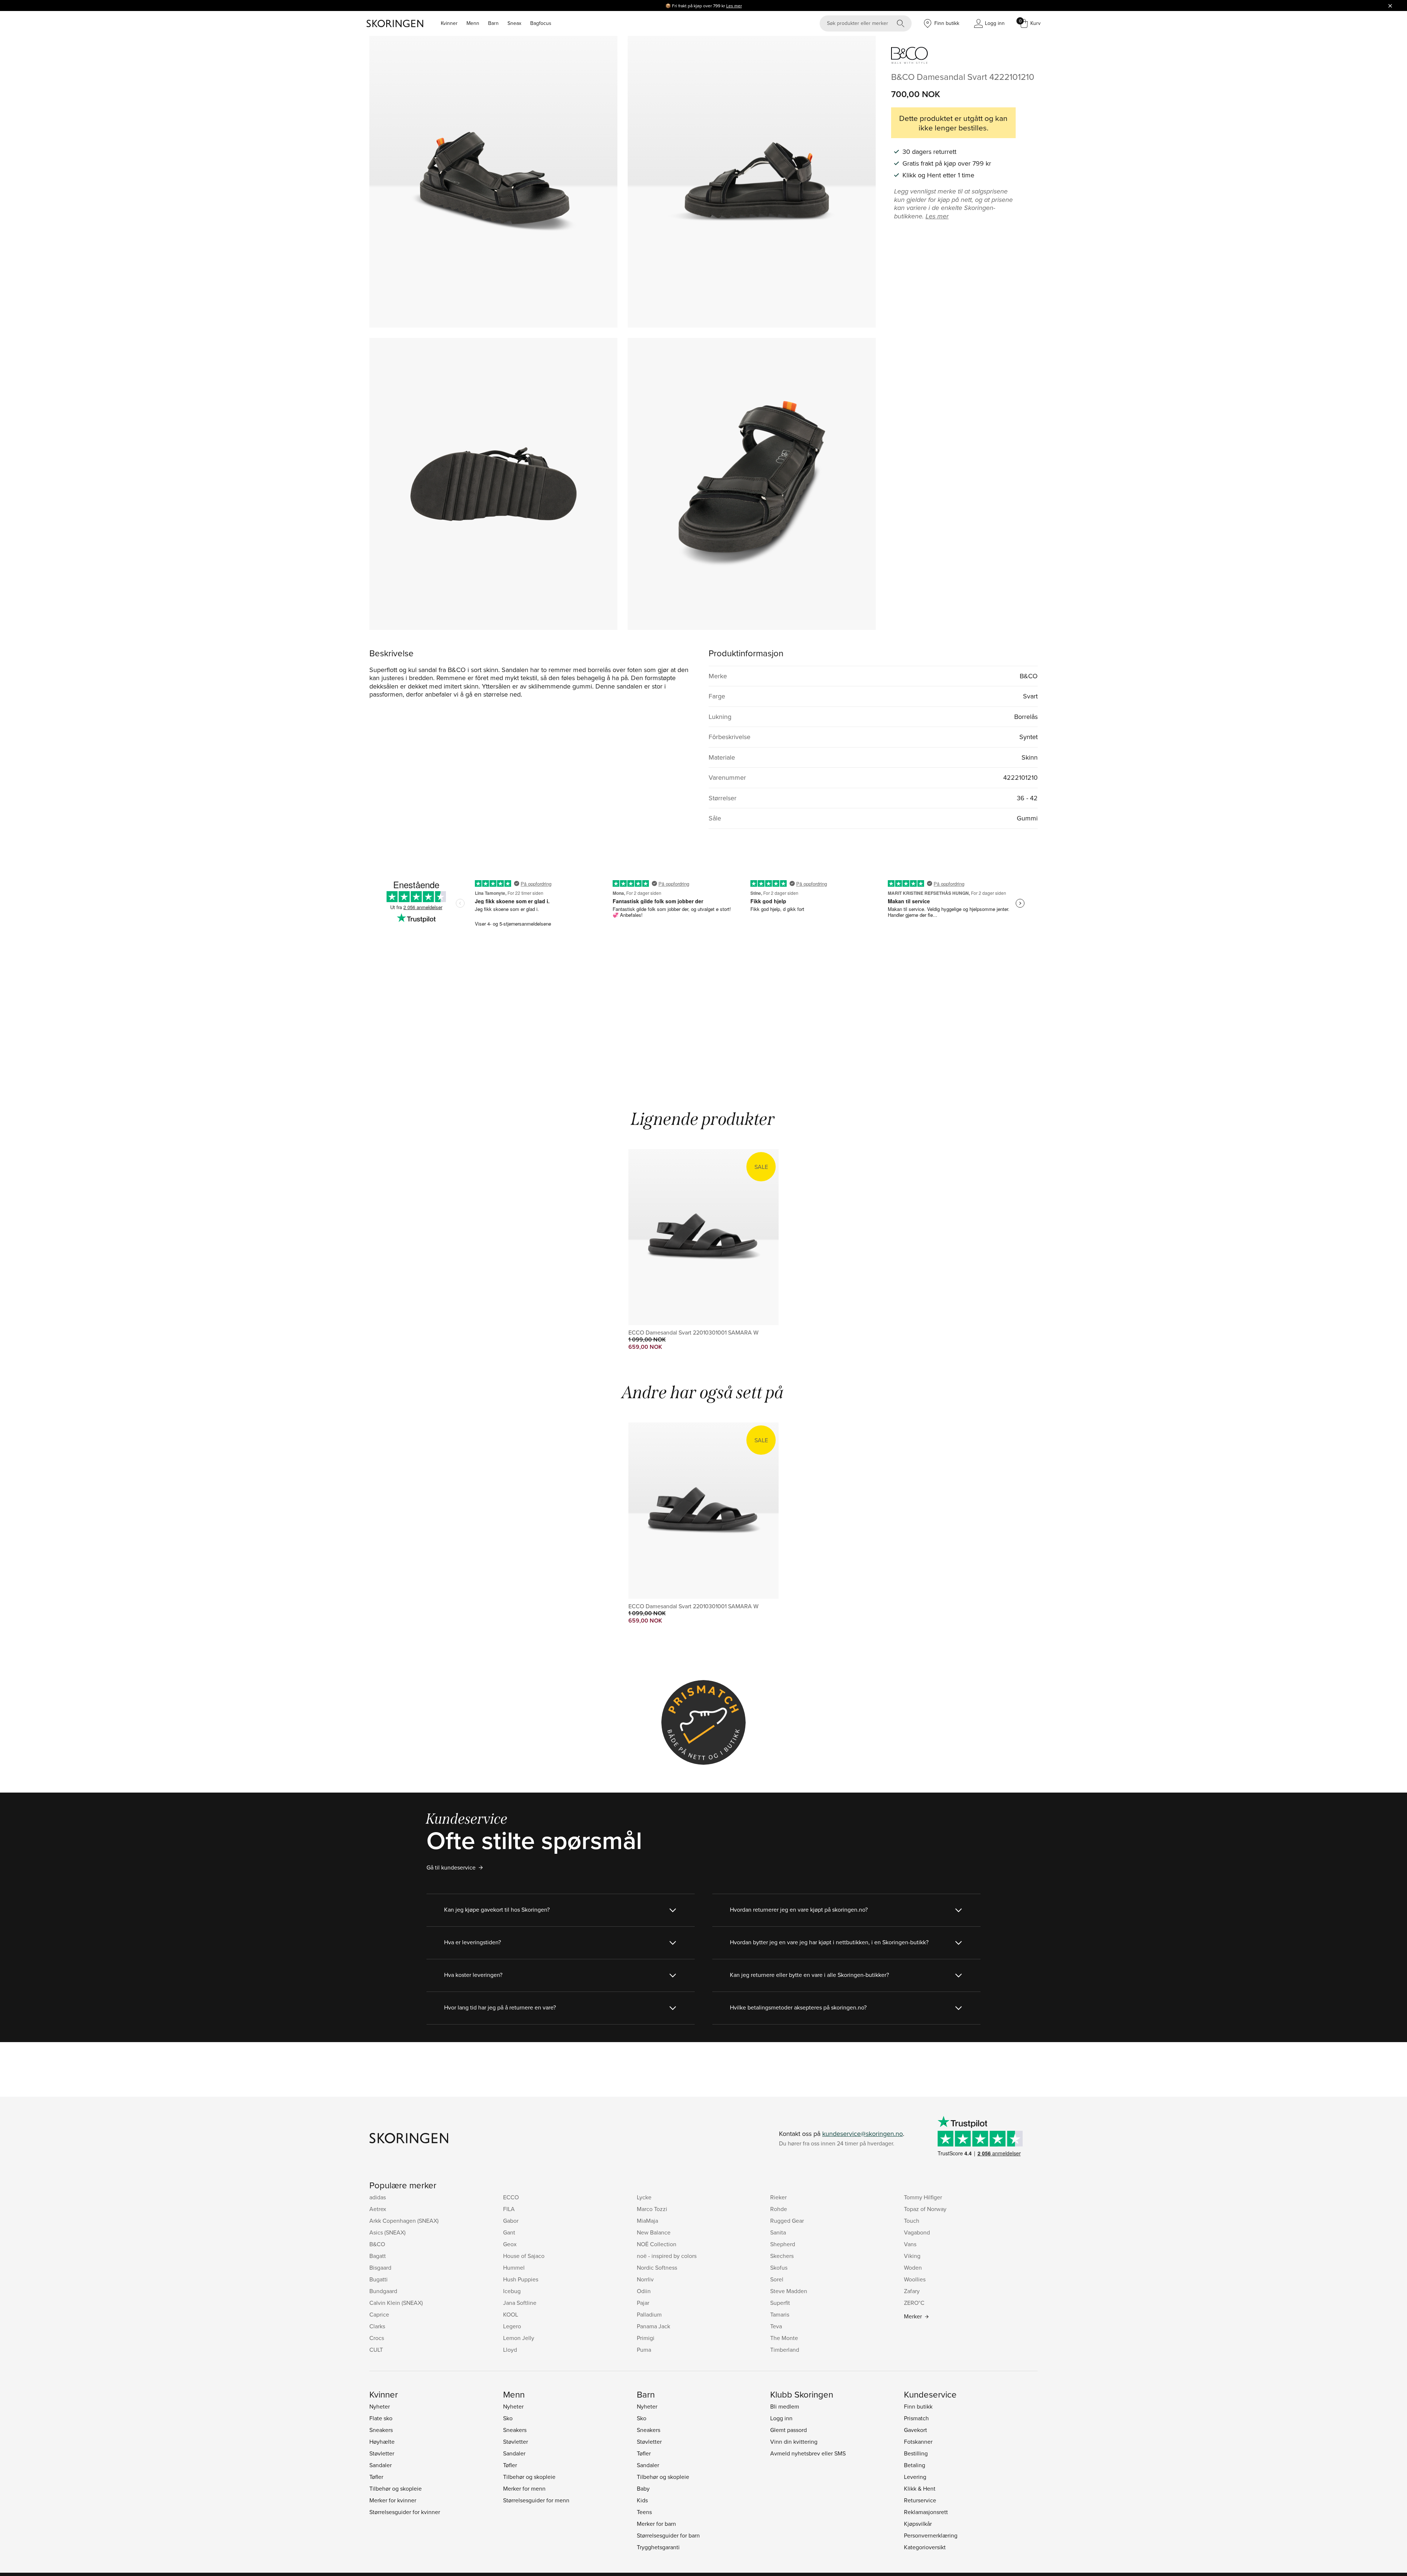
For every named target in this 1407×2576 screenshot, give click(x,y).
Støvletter (382, 2453)
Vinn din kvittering (794, 2442)
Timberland (785, 2350)
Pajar (643, 2303)
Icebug (512, 2291)
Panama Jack (653, 2326)
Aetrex (378, 2209)
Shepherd (783, 2244)
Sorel (777, 2279)
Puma (644, 2350)
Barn (493, 23)
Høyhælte (382, 2442)
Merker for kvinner (393, 2500)
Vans (910, 2244)
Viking (912, 2256)
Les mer (734, 6)
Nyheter (380, 2406)
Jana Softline (520, 2303)
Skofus (779, 2267)
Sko (508, 2418)
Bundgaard (383, 2291)
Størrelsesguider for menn (536, 2500)
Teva (776, 2326)
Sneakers (381, 2430)
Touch (912, 2221)
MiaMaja (647, 2221)
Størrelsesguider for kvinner (405, 2512)
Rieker (778, 2197)
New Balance (654, 2232)
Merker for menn (524, 2488)
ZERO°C (914, 2303)
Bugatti (378, 2279)
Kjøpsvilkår (918, 2524)
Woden (913, 2267)
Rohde (779, 2209)
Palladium (649, 2314)
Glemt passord (789, 2430)
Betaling (915, 2465)
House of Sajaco (524, 2256)
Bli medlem (785, 2406)
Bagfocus (541, 23)
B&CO (377, 2244)
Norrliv (645, 2279)
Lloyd (510, 2350)
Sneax (514, 23)
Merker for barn (656, 2524)
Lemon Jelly (519, 2338)
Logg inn (781, 2418)
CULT (376, 2350)
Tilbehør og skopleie (396, 2488)
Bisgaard (380, 2267)
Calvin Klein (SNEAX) (396, 2303)
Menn (473, 23)
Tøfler (376, 2477)
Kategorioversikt (925, 2547)
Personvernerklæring (931, 2535)
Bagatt (378, 2256)
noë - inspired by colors (667, 2256)
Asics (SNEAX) (387, 2232)
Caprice (379, 2314)
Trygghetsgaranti (658, 2547)
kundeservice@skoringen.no (863, 2134)
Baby (643, 2488)
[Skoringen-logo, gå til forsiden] (395, 23)
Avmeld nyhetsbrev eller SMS (808, 2453)
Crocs (377, 2338)
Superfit (780, 2303)
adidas (378, 2197)
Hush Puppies (521, 2279)
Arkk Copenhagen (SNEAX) (404, 2221)
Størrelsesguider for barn (668, 2535)
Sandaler (381, 2465)
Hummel (514, 2267)
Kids (642, 2500)
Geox (510, 2244)
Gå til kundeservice (451, 1867)
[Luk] (1390, 5)
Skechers (782, 2256)
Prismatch (916, 2418)
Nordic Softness (657, 2267)
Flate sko (381, 2418)
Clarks (377, 2326)
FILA (509, 2209)
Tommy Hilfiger (923, 2197)
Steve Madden (789, 2291)
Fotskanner (918, 2442)
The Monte (784, 2338)
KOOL (511, 2314)
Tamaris (780, 2314)
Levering (915, 2477)
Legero (512, 2326)
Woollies (915, 2279)
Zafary (912, 2291)
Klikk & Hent (920, 2488)
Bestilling (916, 2453)
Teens (644, 2512)
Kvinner (449, 23)
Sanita (778, 2232)
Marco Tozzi (652, 2209)
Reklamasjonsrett (926, 2512)
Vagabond (917, 2232)
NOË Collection (657, 2244)
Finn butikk (918, 2406)
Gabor (511, 2221)
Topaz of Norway (925, 2209)
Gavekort (915, 2430)
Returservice (920, 2500)
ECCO (511, 2197)
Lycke (644, 2197)
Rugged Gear (787, 2221)
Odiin (644, 2291)
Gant (509, 2232)
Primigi (646, 2338)
